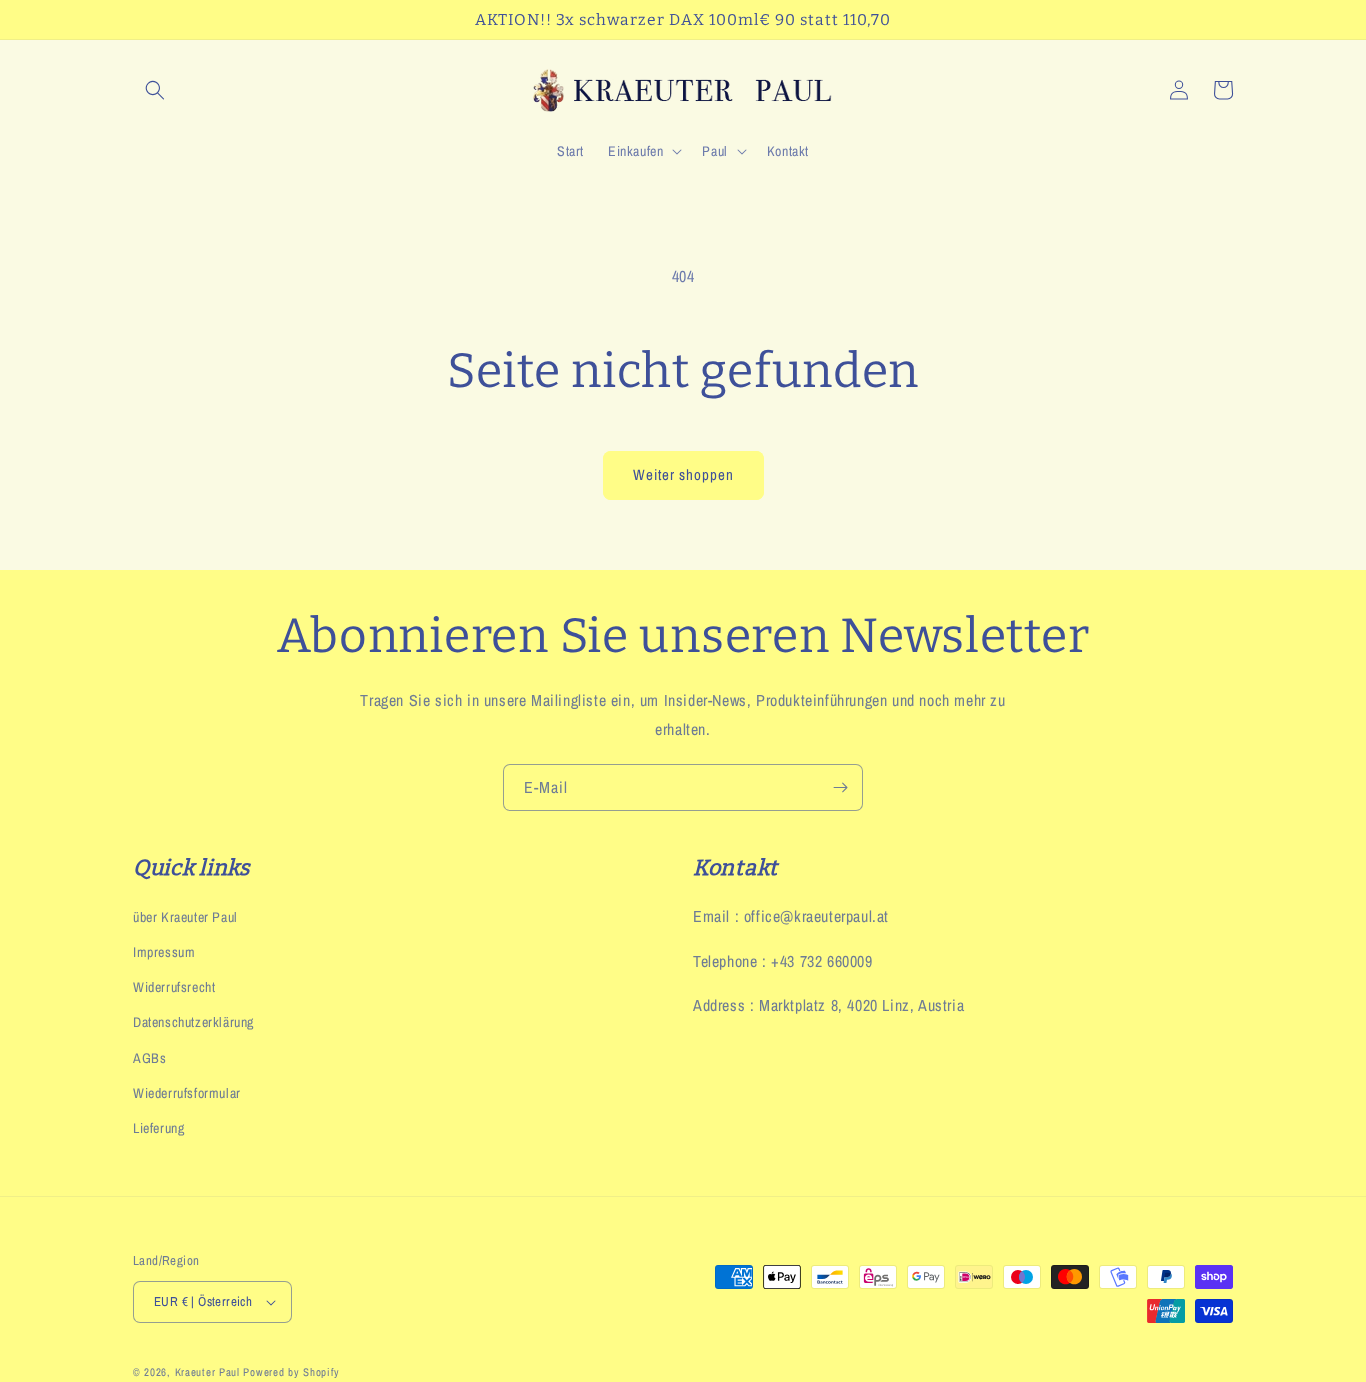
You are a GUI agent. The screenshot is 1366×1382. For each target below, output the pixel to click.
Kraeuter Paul (207, 1372)
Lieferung (158, 1128)
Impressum (164, 952)
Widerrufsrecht (174, 987)
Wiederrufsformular (187, 1093)
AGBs (149, 1058)
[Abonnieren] (840, 787)
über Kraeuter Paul (185, 917)
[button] (155, 90)
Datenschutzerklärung (193, 1022)
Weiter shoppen (683, 474)
